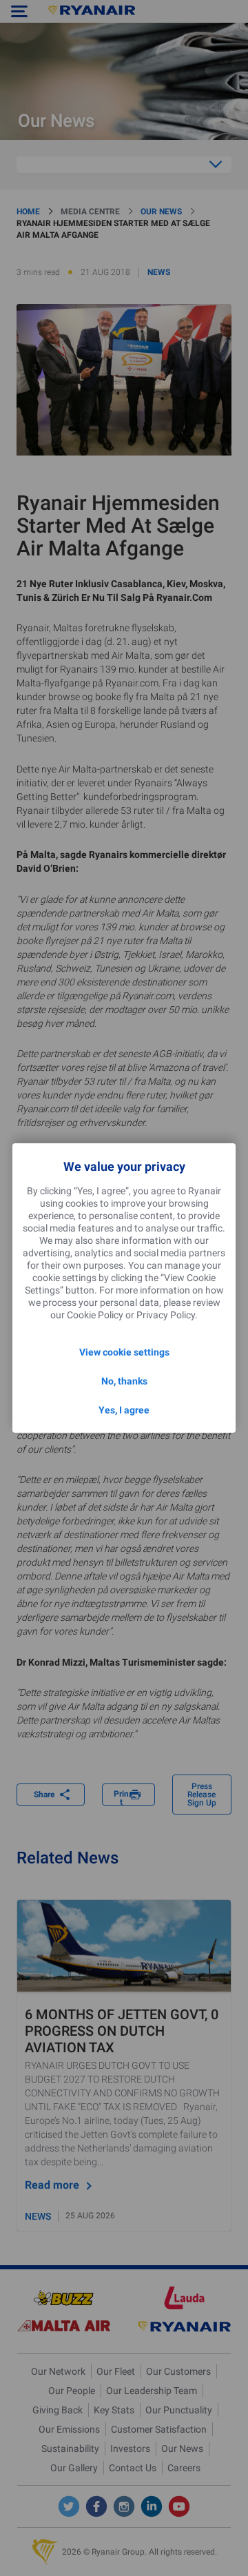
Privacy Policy (166, 1315)
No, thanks (124, 1381)
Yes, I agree (124, 1410)
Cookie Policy (95, 1315)
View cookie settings (124, 1352)
